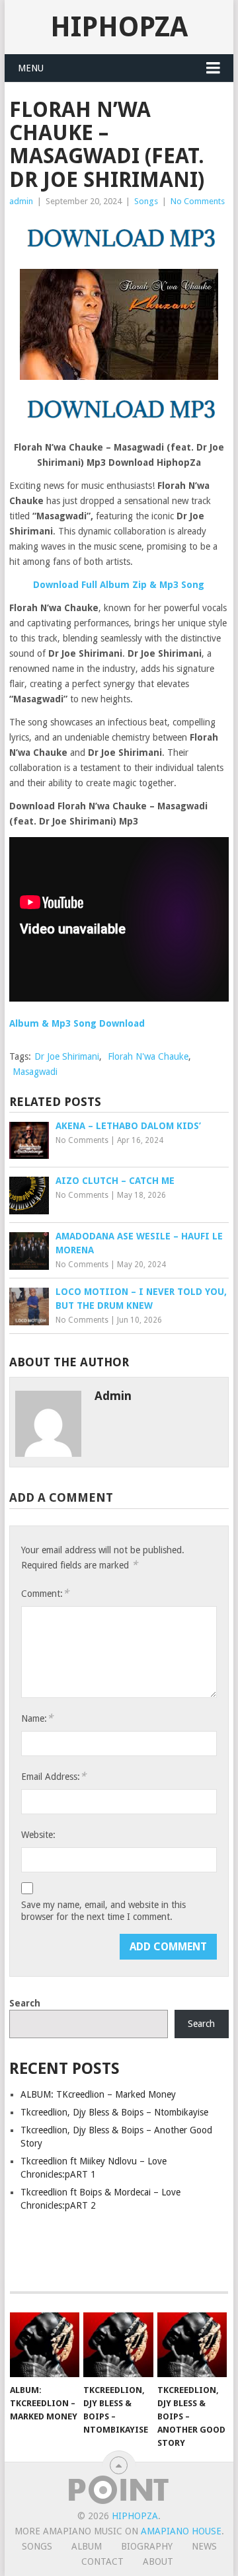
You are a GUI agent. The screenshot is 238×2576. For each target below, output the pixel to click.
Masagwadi (35, 1072)
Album (87, 2546)
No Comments (198, 201)
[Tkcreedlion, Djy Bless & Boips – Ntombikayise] (118, 2345)
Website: (38, 1835)
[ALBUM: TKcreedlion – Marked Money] (45, 2345)
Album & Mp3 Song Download (77, 1023)
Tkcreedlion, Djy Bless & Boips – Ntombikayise (114, 2112)
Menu (31, 68)
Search (25, 2003)
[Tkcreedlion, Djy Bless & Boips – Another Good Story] (192, 2345)
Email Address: (54, 1776)
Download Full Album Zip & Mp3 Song (119, 585)
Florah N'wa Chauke (148, 1056)
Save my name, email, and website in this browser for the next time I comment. (103, 1911)
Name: (37, 1718)
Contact (102, 2561)
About (158, 2561)
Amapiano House (181, 2531)
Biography (147, 2546)
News (204, 2546)
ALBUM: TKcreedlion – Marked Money (98, 2094)
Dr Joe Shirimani (67, 1056)
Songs (146, 201)
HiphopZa (119, 27)
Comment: (45, 1593)
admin (21, 201)
